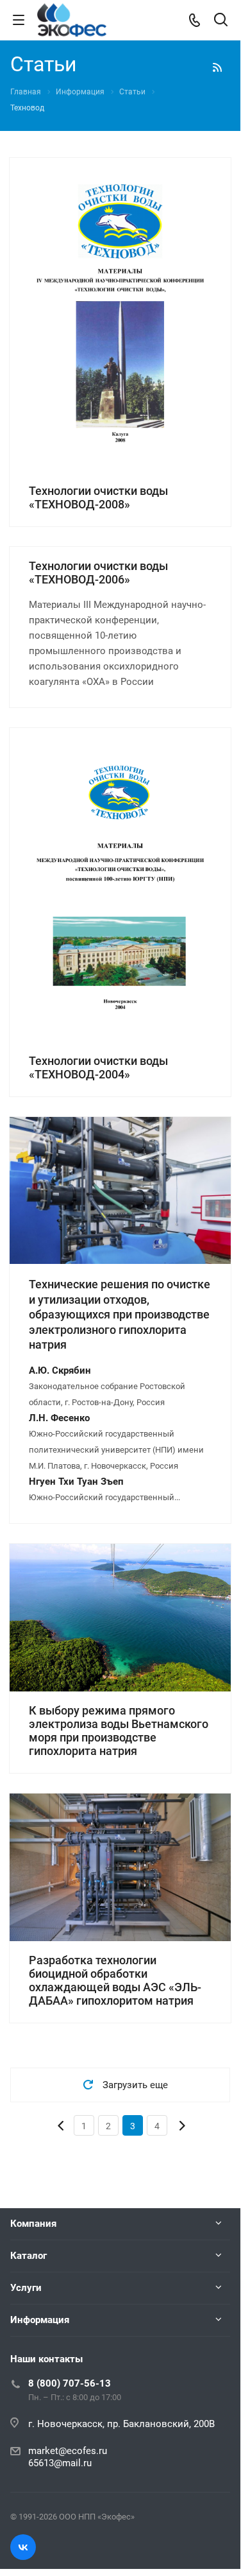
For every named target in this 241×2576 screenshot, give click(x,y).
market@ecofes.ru (68, 2451)
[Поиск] (221, 21)
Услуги (26, 2288)
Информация (40, 2320)
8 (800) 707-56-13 (70, 2383)
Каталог (29, 2256)
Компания (33, 2224)
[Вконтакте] (23, 2547)
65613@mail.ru (60, 2463)
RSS (217, 67)
